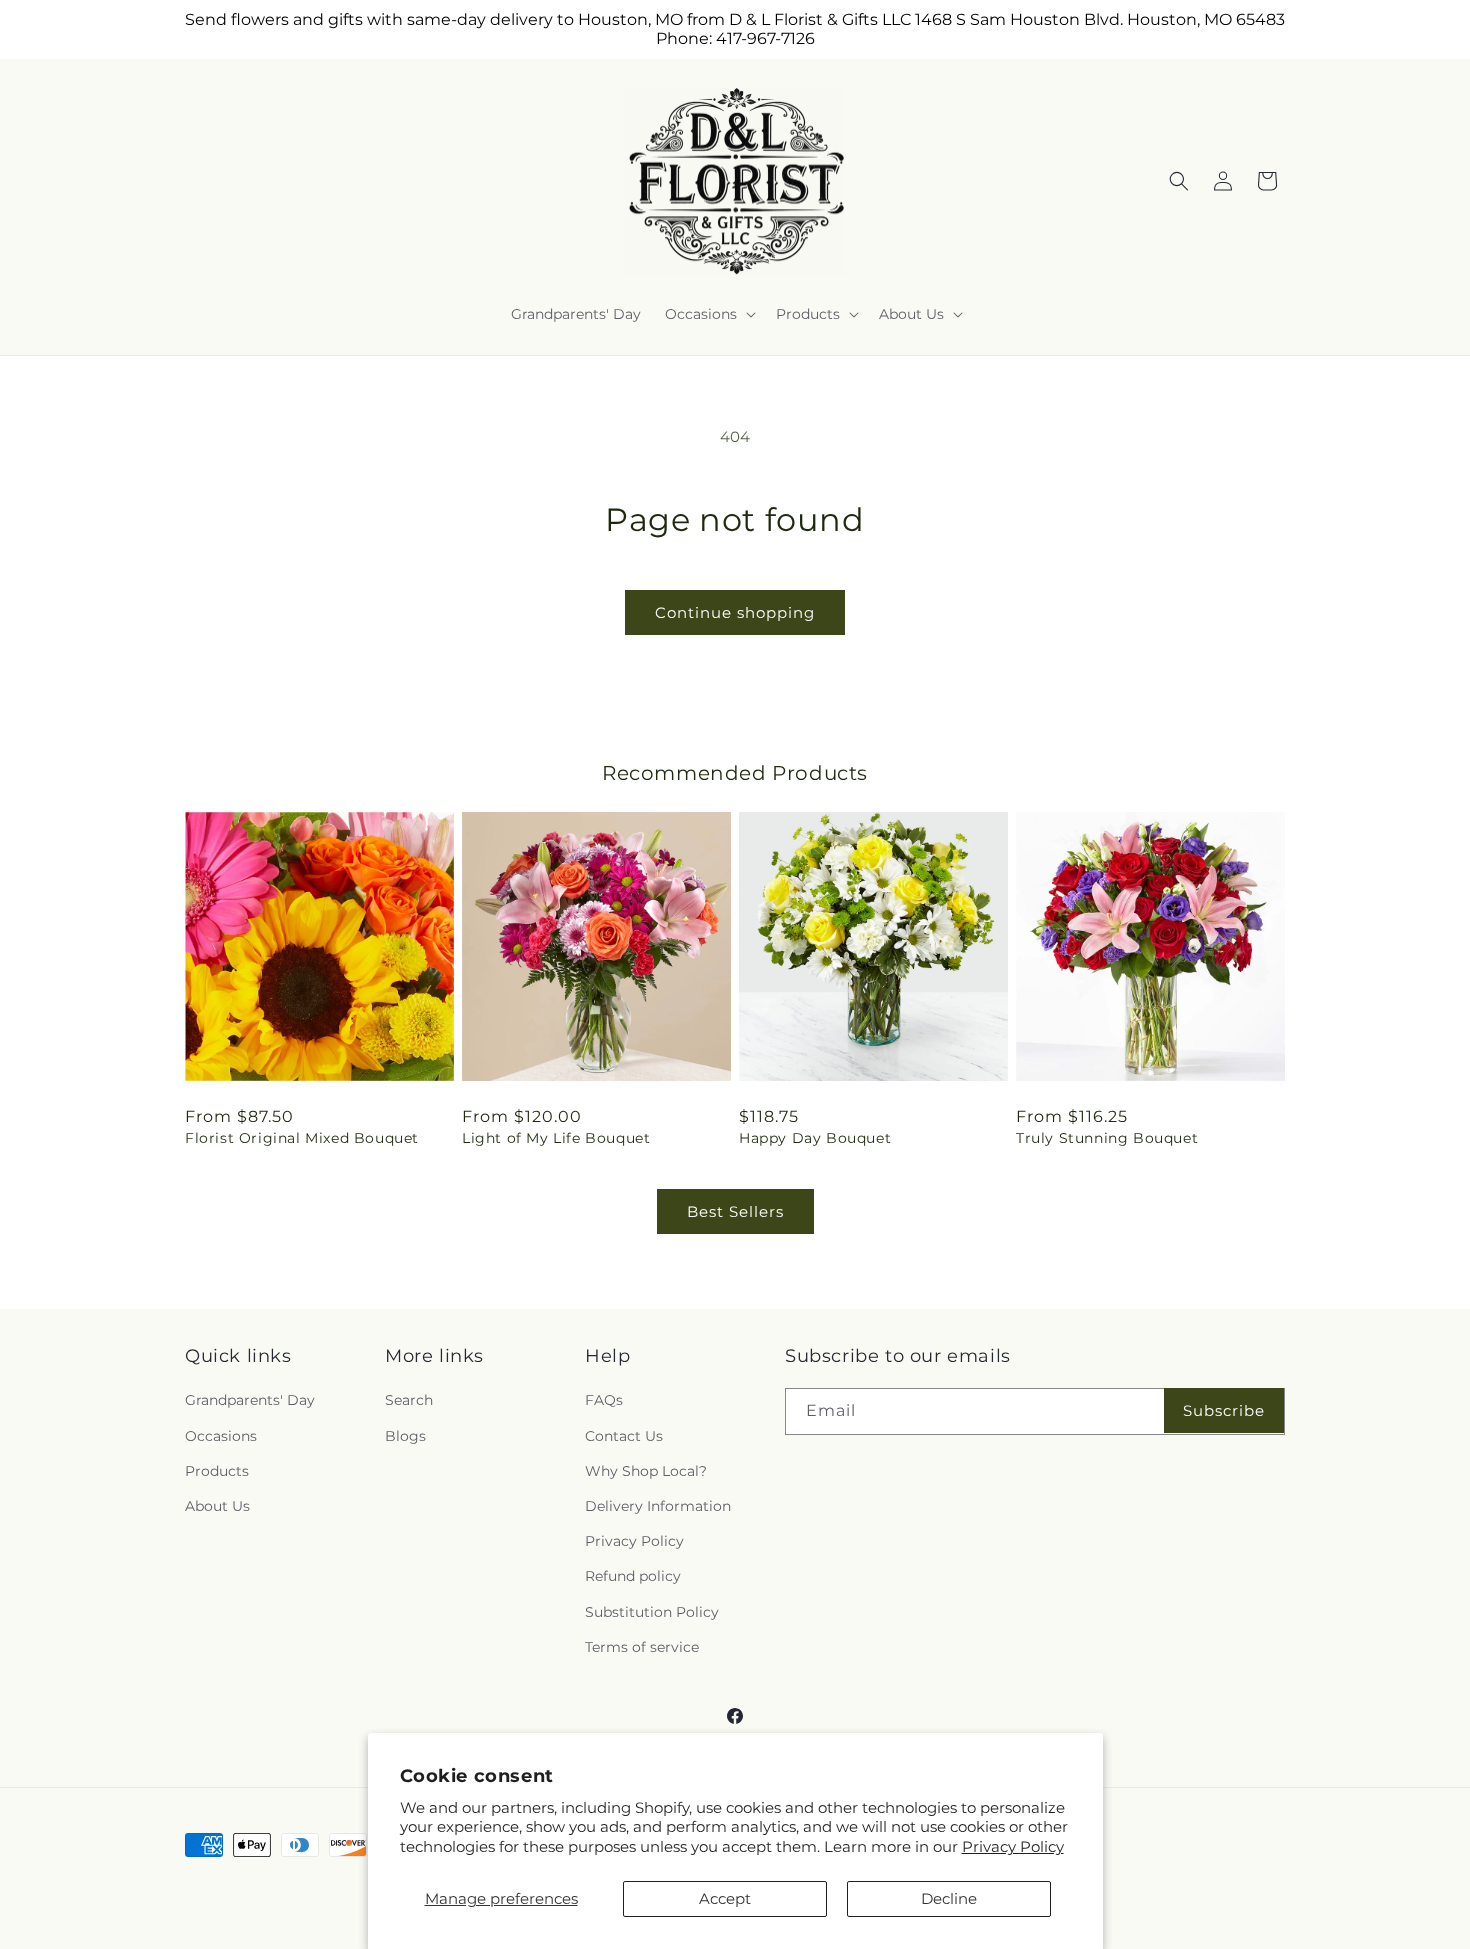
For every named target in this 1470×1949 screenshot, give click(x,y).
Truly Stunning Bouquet (1107, 1138)
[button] (708, 314)
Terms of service (642, 1647)
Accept (725, 1898)
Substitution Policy (652, 1612)
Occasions (221, 1436)
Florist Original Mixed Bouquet (302, 1138)
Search (409, 1400)
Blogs (405, 1436)
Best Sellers (735, 1211)
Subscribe (1224, 1410)
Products (217, 1471)
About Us (217, 1506)
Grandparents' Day (250, 1400)
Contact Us (624, 1436)
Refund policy (633, 1576)
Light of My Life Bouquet (556, 1138)
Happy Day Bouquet (815, 1138)
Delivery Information (658, 1506)
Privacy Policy (1013, 1846)
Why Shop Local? (646, 1471)
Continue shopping (735, 612)
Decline (949, 1898)
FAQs (604, 1400)
